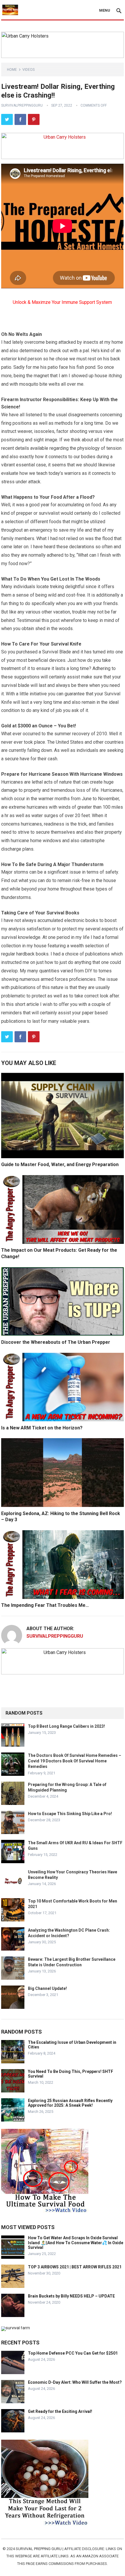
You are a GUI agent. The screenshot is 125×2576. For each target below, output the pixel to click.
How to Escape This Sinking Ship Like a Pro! (70, 1814)
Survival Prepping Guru (39, 2549)
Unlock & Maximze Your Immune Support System (62, 302)
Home (12, 70)
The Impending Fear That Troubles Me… (45, 1605)
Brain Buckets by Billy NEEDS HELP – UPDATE (71, 2296)
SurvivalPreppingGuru (22, 105)
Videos (28, 70)
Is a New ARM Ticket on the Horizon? (42, 1428)
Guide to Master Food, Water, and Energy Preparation (60, 1164)
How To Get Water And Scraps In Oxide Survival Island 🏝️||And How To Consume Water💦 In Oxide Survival (76, 2243)
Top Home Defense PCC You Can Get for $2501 (73, 2353)
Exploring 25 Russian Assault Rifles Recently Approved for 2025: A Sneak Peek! (70, 2103)
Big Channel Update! (47, 1988)
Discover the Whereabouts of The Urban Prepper (56, 1342)
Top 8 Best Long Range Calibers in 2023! (66, 1726)
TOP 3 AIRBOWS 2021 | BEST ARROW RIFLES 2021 (75, 2267)
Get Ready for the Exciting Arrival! (60, 2411)
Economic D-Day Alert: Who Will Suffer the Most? (75, 2382)
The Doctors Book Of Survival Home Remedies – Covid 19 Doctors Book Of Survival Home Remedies (75, 1761)
